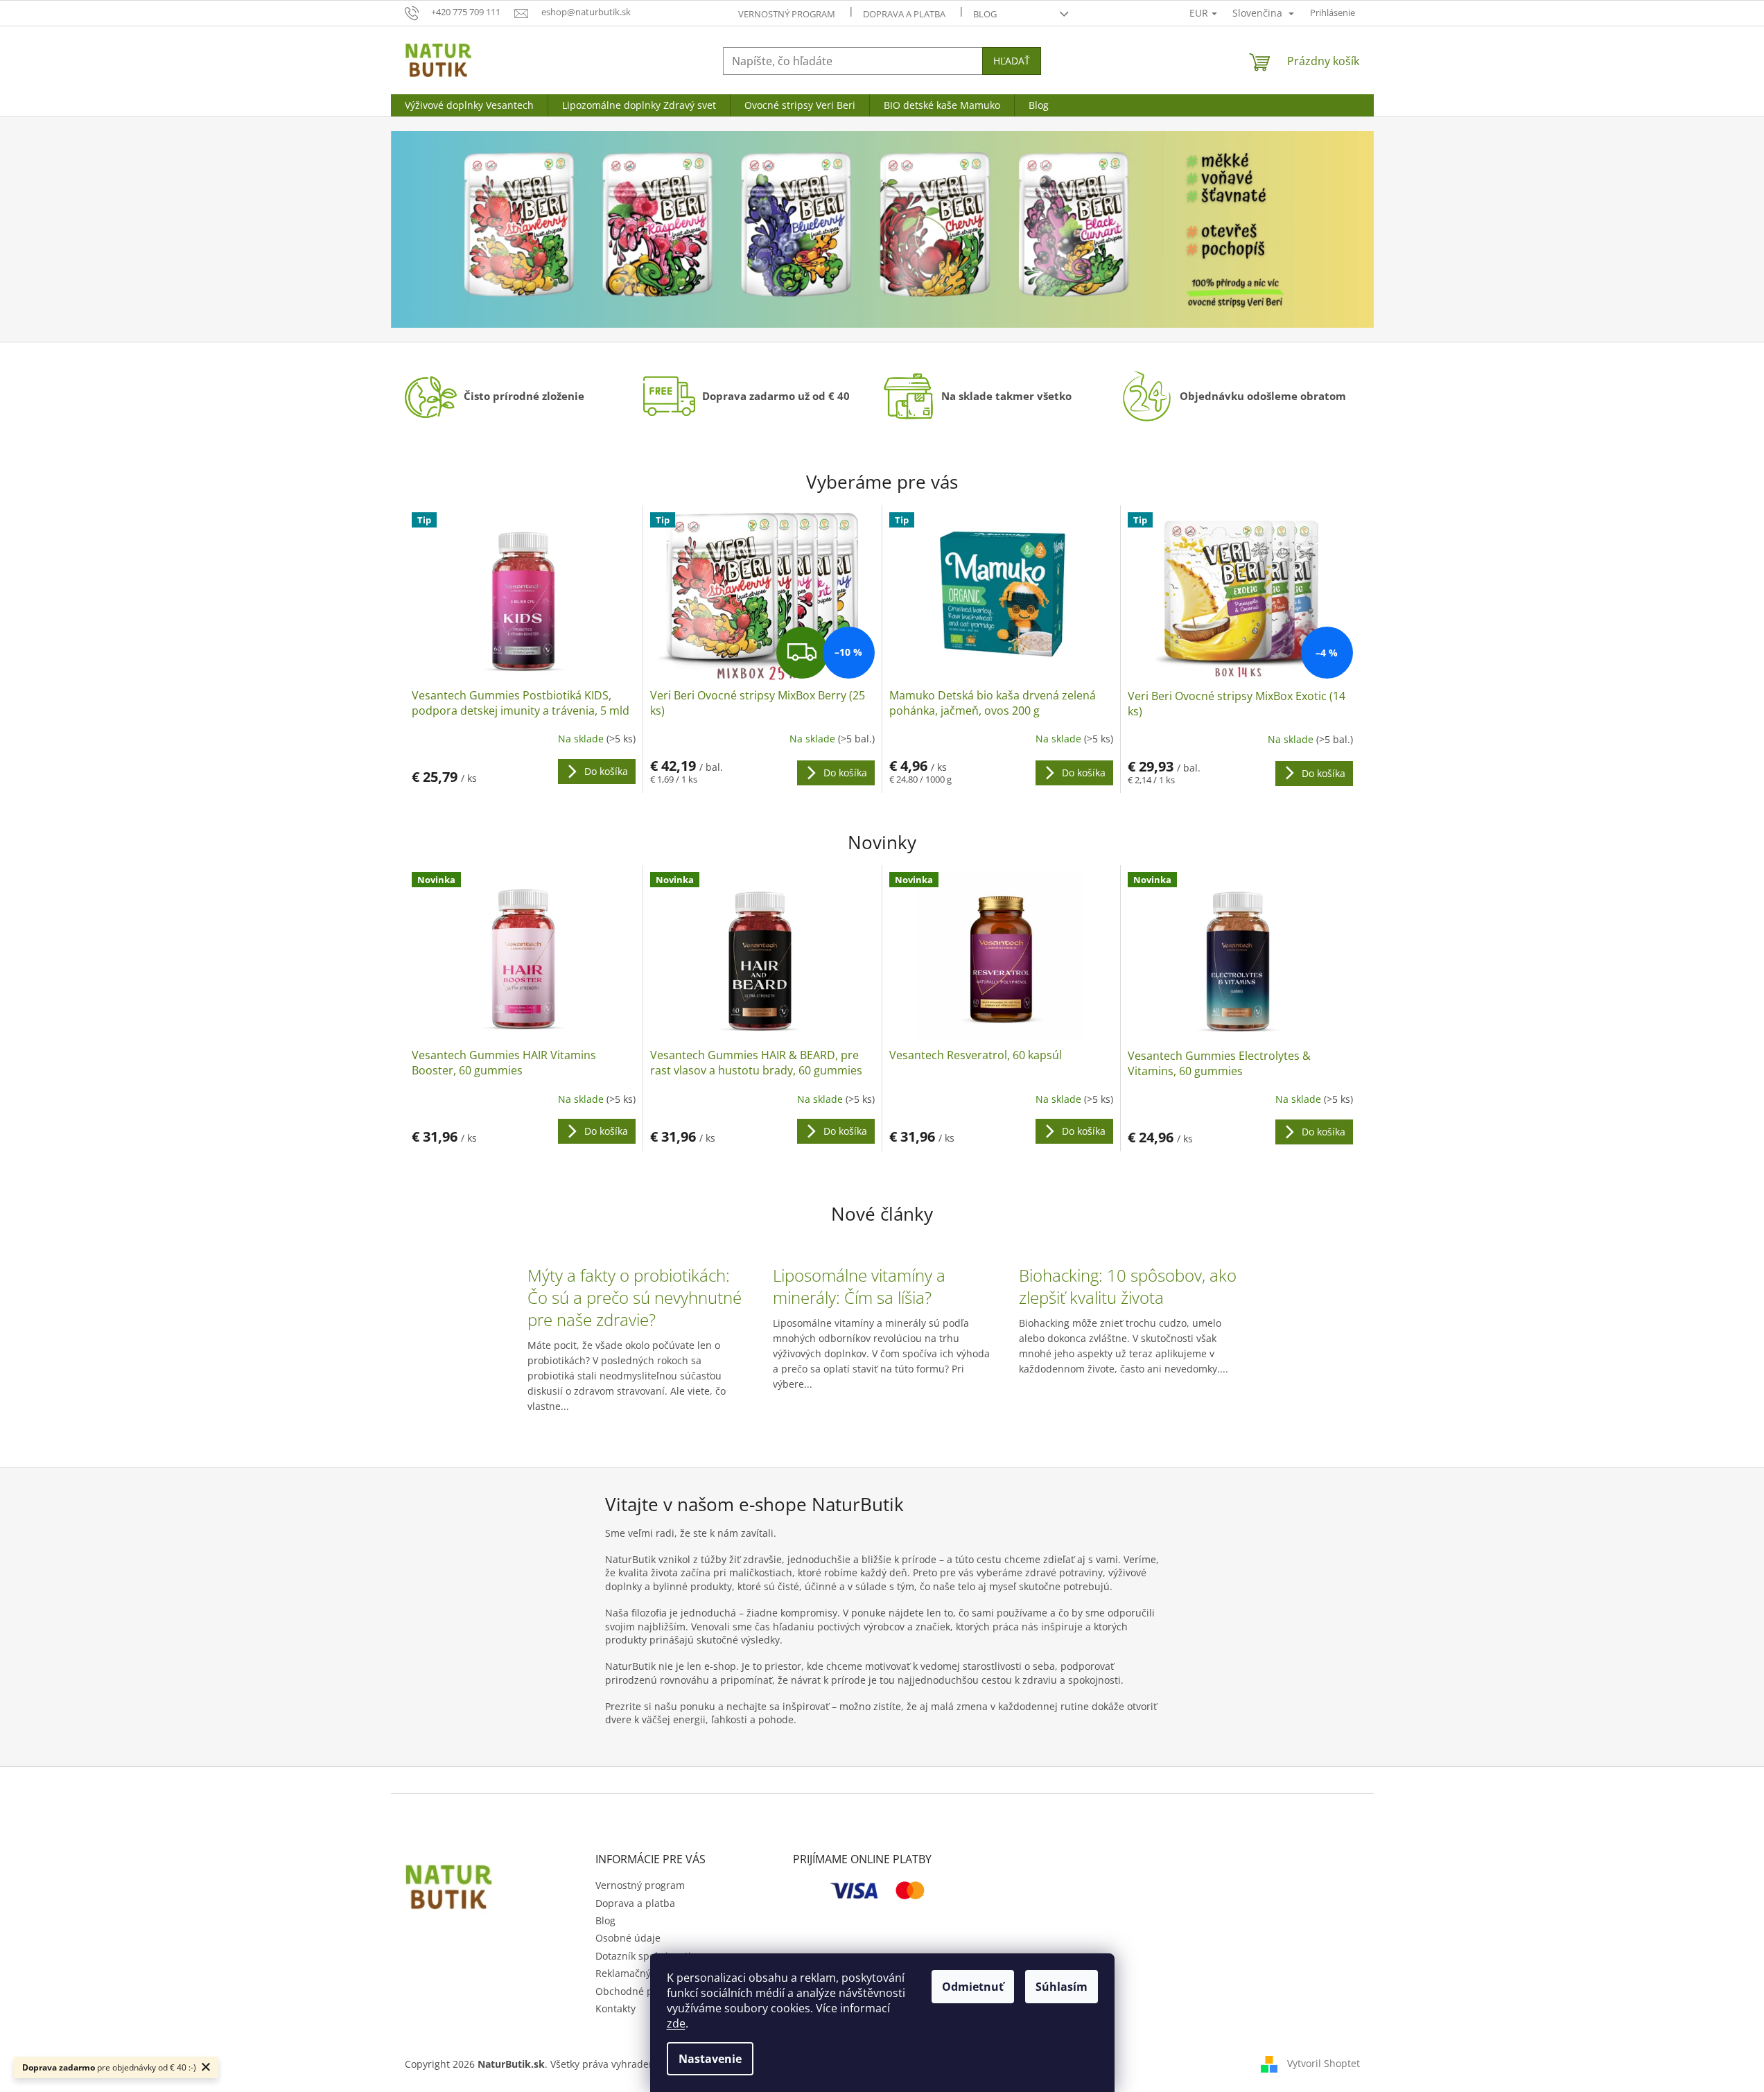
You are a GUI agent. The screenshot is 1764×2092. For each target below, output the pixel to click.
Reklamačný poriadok (645, 1973)
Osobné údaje (628, 1938)
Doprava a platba (904, 14)
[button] (465, 229)
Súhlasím (1062, 1987)
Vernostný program (787, 14)
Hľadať (1012, 61)
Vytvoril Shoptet (1324, 2063)
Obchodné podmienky (647, 1991)
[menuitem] (469, 105)
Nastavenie (710, 2059)
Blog (985, 14)
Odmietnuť (973, 1987)
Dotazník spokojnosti (643, 1956)
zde (676, 2023)
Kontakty (615, 2008)
